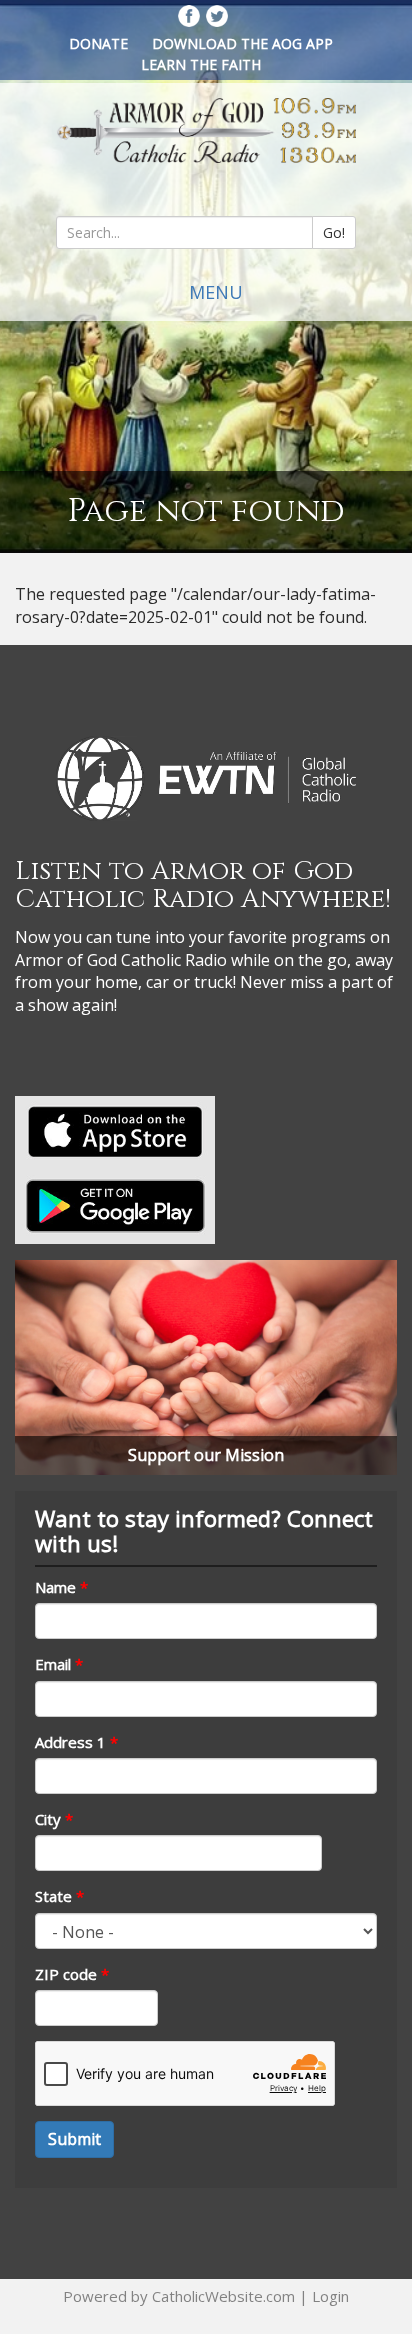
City (54, 1819)
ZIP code (72, 1974)
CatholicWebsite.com (223, 2296)
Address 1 (76, 1742)
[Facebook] (189, 16)
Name (61, 1587)
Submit (74, 2139)
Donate (98, 43)
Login (330, 2296)
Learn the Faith (201, 64)
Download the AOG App (242, 43)
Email (59, 1664)
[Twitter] (217, 16)
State (59, 1896)
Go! (334, 232)
